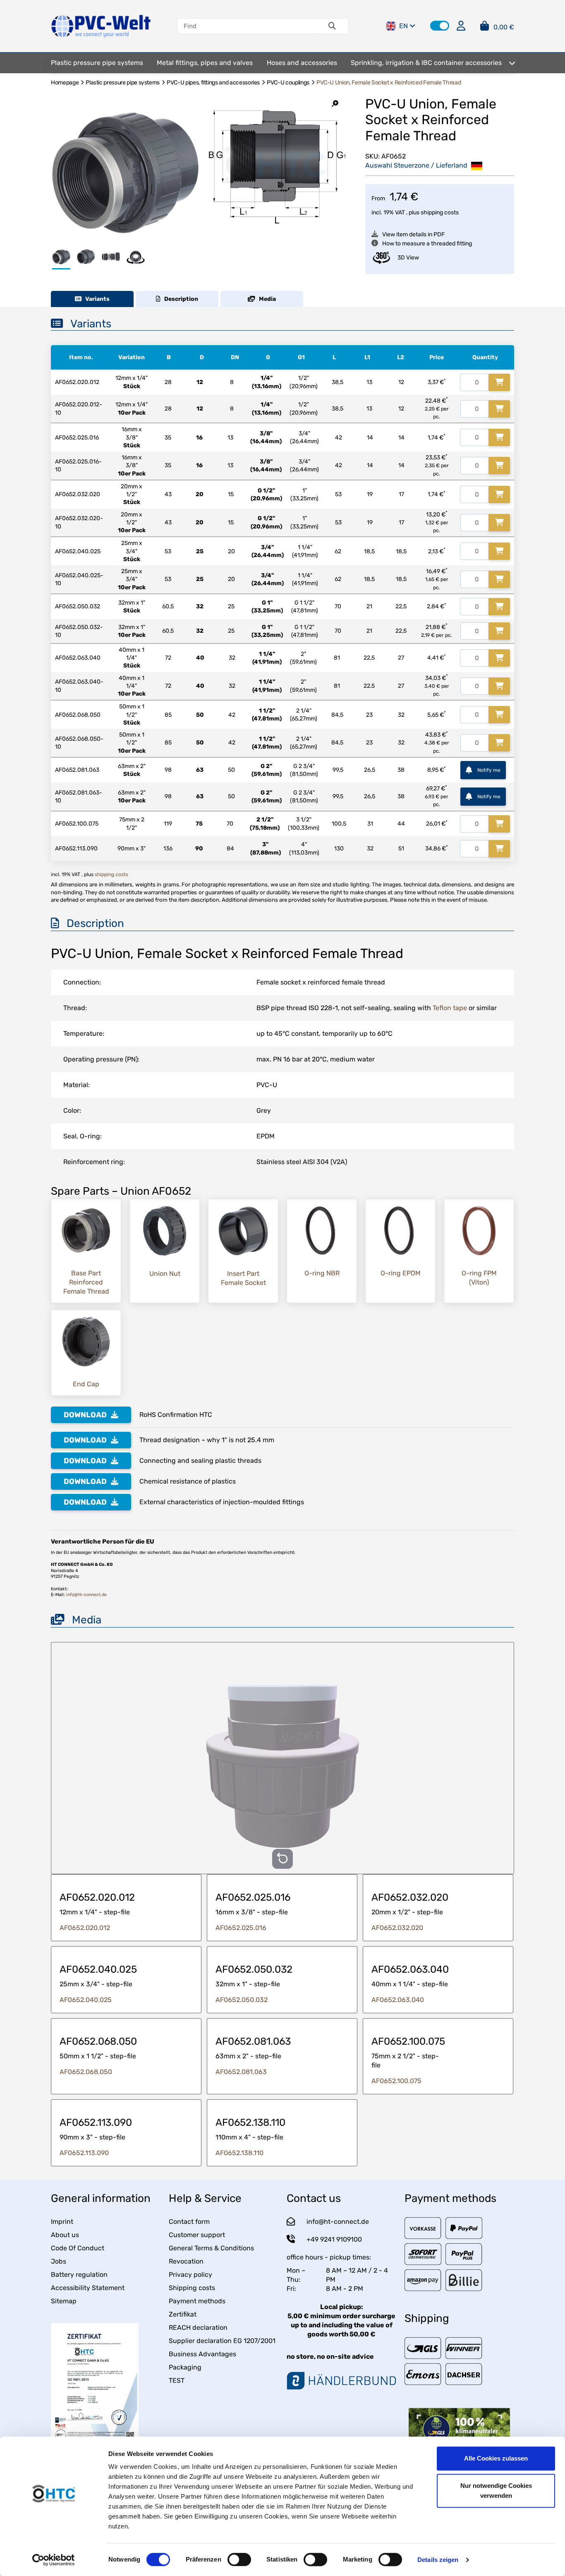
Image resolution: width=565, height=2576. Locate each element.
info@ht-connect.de (86, 1595)
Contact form (189, 2222)
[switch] (239, 2559)
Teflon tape (450, 1008)
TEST (177, 2380)
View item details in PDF (413, 234)
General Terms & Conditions (211, 2248)
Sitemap (64, 2301)
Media (266, 299)
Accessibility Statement (88, 2288)
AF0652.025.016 (241, 1928)
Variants (96, 299)
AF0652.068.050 (86, 2072)
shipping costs (440, 212)
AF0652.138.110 (239, 2153)
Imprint (62, 2222)
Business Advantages (202, 2354)
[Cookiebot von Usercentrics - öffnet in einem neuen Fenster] (54, 2560)
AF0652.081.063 (241, 2072)
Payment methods (197, 2301)
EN (403, 26)
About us (65, 2235)
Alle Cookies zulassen (496, 2458)
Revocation (186, 2261)
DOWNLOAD (85, 1415)
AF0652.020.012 (85, 1928)
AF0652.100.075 (396, 2081)
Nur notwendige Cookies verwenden (496, 2491)
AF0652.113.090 (84, 2153)
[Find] (332, 26)
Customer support (197, 2235)
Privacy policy (190, 2275)
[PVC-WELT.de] (101, 25)
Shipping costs (192, 2288)
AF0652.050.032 (242, 2000)
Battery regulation (79, 2275)
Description (179, 299)
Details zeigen (438, 2560)
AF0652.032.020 (397, 1928)
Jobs (59, 2261)
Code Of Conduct (78, 2248)
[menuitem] (97, 63)
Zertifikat (183, 2314)
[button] (440, 26)
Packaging (185, 2367)
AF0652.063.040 (398, 2000)
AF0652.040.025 (86, 2000)
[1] (499, 382)
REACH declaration (198, 2328)
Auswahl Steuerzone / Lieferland (417, 165)
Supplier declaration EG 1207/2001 (222, 2341)
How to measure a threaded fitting (427, 244)
